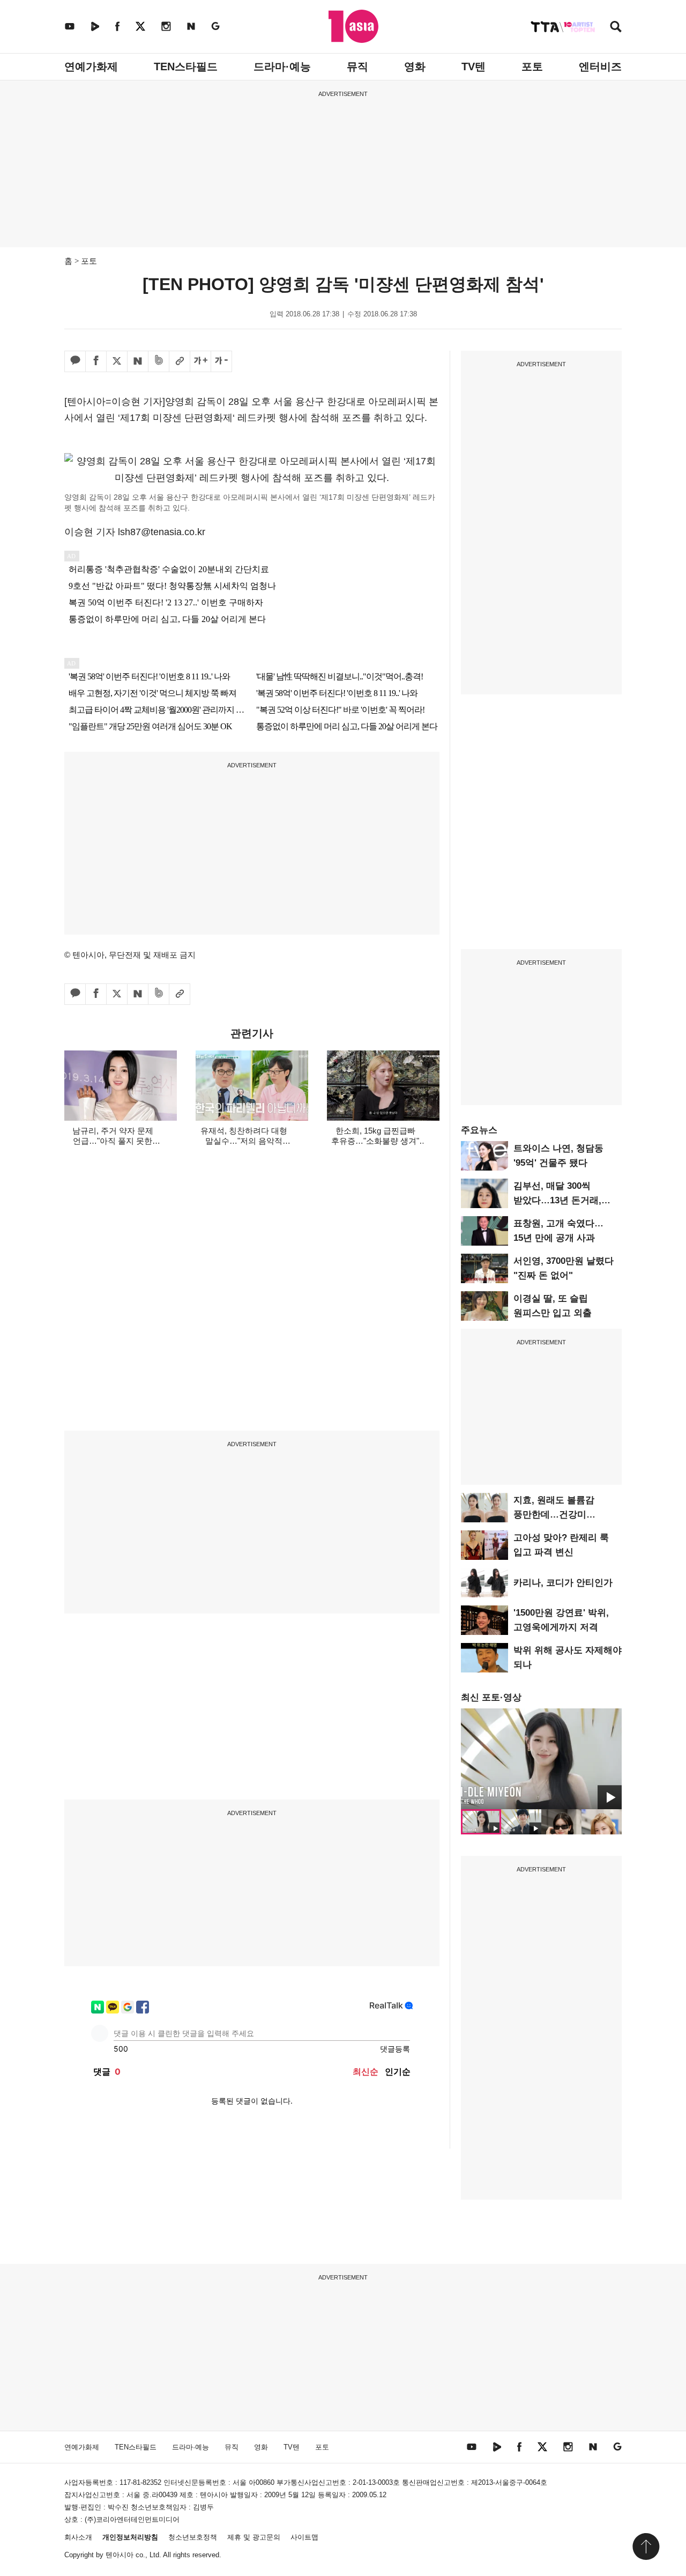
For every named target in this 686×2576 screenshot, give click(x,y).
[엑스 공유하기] (117, 361)
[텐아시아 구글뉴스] (215, 26)
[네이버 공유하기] (138, 361)
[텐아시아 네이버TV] (95, 26)
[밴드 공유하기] (159, 361)
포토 (532, 66)
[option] (541, 1759)
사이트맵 (304, 2537)
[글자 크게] (200, 361)
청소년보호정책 (193, 2537)
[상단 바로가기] (646, 2547)
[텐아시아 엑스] (140, 26)
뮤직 (357, 66)
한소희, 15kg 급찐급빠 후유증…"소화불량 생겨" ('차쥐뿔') (375, 1141)
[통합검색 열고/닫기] (616, 28)
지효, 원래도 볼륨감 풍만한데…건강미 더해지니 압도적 (554, 1515)
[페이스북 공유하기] (96, 361)
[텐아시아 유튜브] (70, 26)
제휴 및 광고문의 (254, 2537)
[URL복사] (180, 361)
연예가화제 (91, 66)
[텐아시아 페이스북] (117, 26)
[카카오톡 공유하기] (75, 361)
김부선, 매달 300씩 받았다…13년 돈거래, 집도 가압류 (557, 1200)
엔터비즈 (600, 66)
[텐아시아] (353, 26)
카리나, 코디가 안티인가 (563, 1583)
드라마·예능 (282, 66)
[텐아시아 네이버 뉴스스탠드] (191, 26)
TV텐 (474, 66)
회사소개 (78, 2537)
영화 (415, 66)
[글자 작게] (221, 361)
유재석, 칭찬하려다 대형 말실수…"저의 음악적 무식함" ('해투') (244, 1141)
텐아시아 (120, 2555)
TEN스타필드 (186, 66)
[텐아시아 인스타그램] (166, 26)
